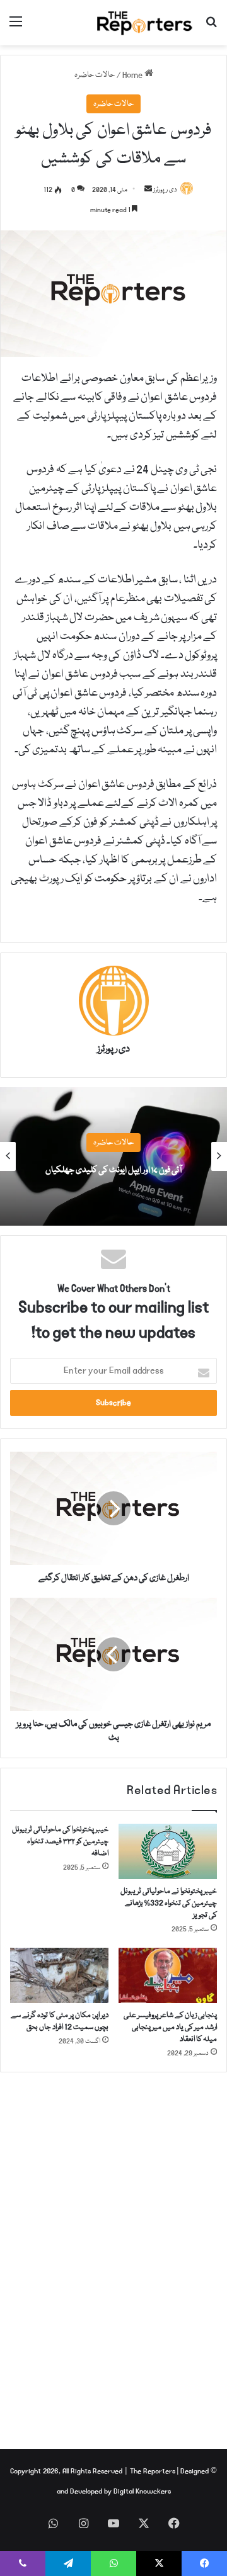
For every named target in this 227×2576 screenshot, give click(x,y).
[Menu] (16, 27)
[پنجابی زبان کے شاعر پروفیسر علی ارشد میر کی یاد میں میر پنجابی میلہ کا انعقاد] (168, 1975)
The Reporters (154, 2471)
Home (133, 75)
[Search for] (211, 27)
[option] (113, 1156)
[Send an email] (148, 190)
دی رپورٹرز (165, 190)
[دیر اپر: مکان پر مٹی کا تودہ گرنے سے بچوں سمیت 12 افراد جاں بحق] (59, 1975)
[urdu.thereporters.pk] (145, 23)
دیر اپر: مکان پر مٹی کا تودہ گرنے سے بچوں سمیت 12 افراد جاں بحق (60, 2021)
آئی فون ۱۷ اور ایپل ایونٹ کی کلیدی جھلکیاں (113, 1170)
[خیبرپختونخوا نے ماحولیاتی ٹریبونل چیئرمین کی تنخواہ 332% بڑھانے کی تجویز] (168, 1851)
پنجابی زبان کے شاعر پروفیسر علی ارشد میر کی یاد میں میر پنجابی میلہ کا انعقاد (170, 2027)
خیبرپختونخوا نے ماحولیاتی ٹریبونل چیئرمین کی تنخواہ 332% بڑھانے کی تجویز (169, 1903)
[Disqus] (113, 2253)
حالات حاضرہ (95, 75)
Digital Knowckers (142, 2491)
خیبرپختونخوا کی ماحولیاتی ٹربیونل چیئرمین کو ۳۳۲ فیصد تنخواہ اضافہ (60, 1842)
